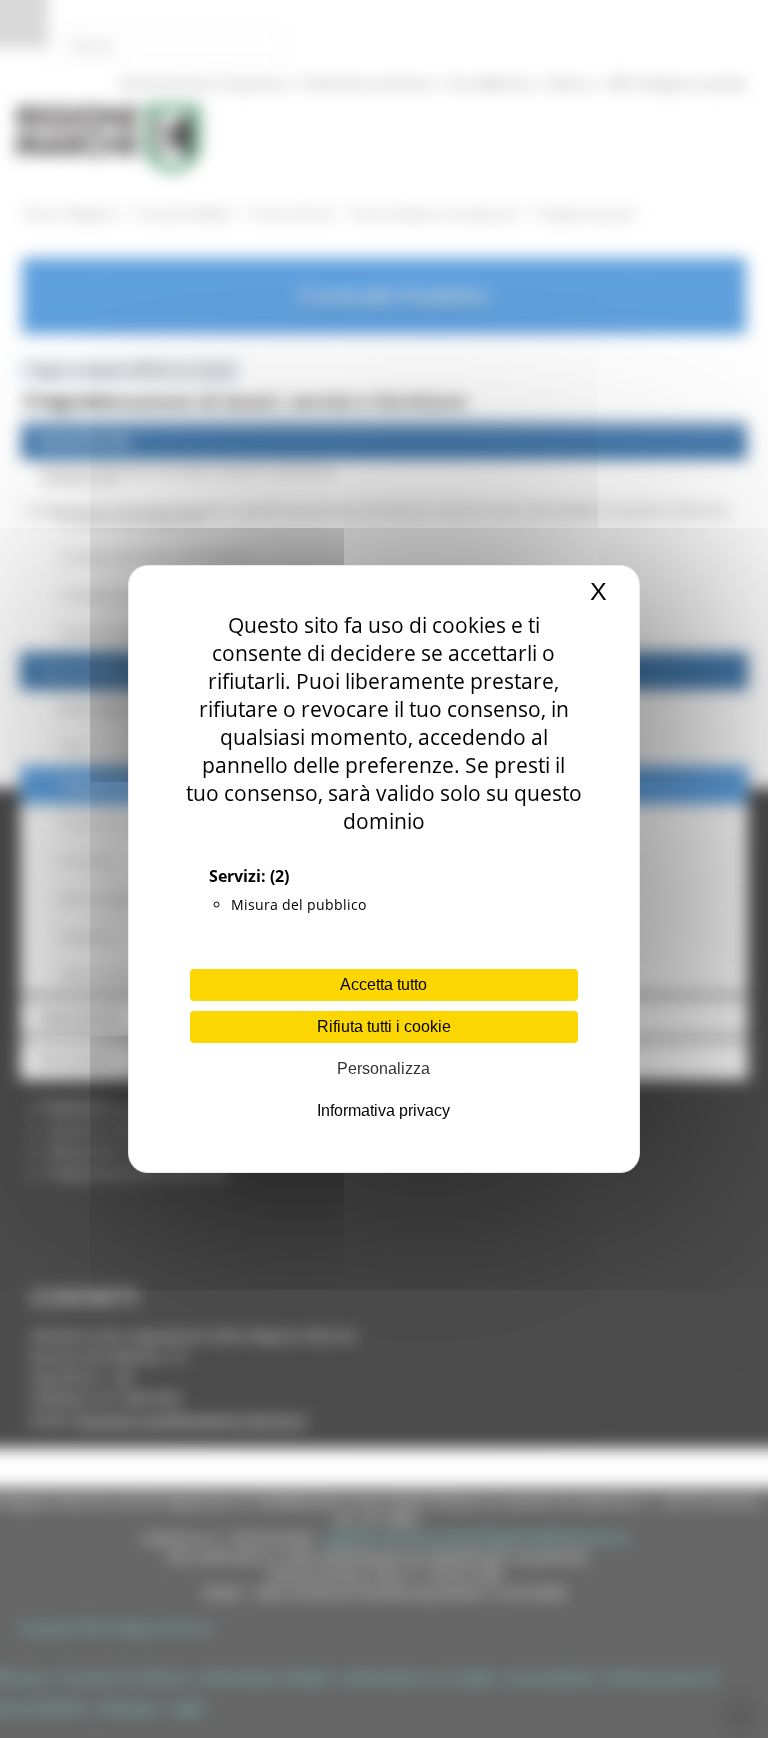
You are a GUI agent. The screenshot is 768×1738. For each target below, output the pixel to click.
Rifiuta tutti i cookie (384, 1026)
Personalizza (383, 1068)
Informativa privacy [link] (383, 1110)
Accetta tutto (383, 984)
